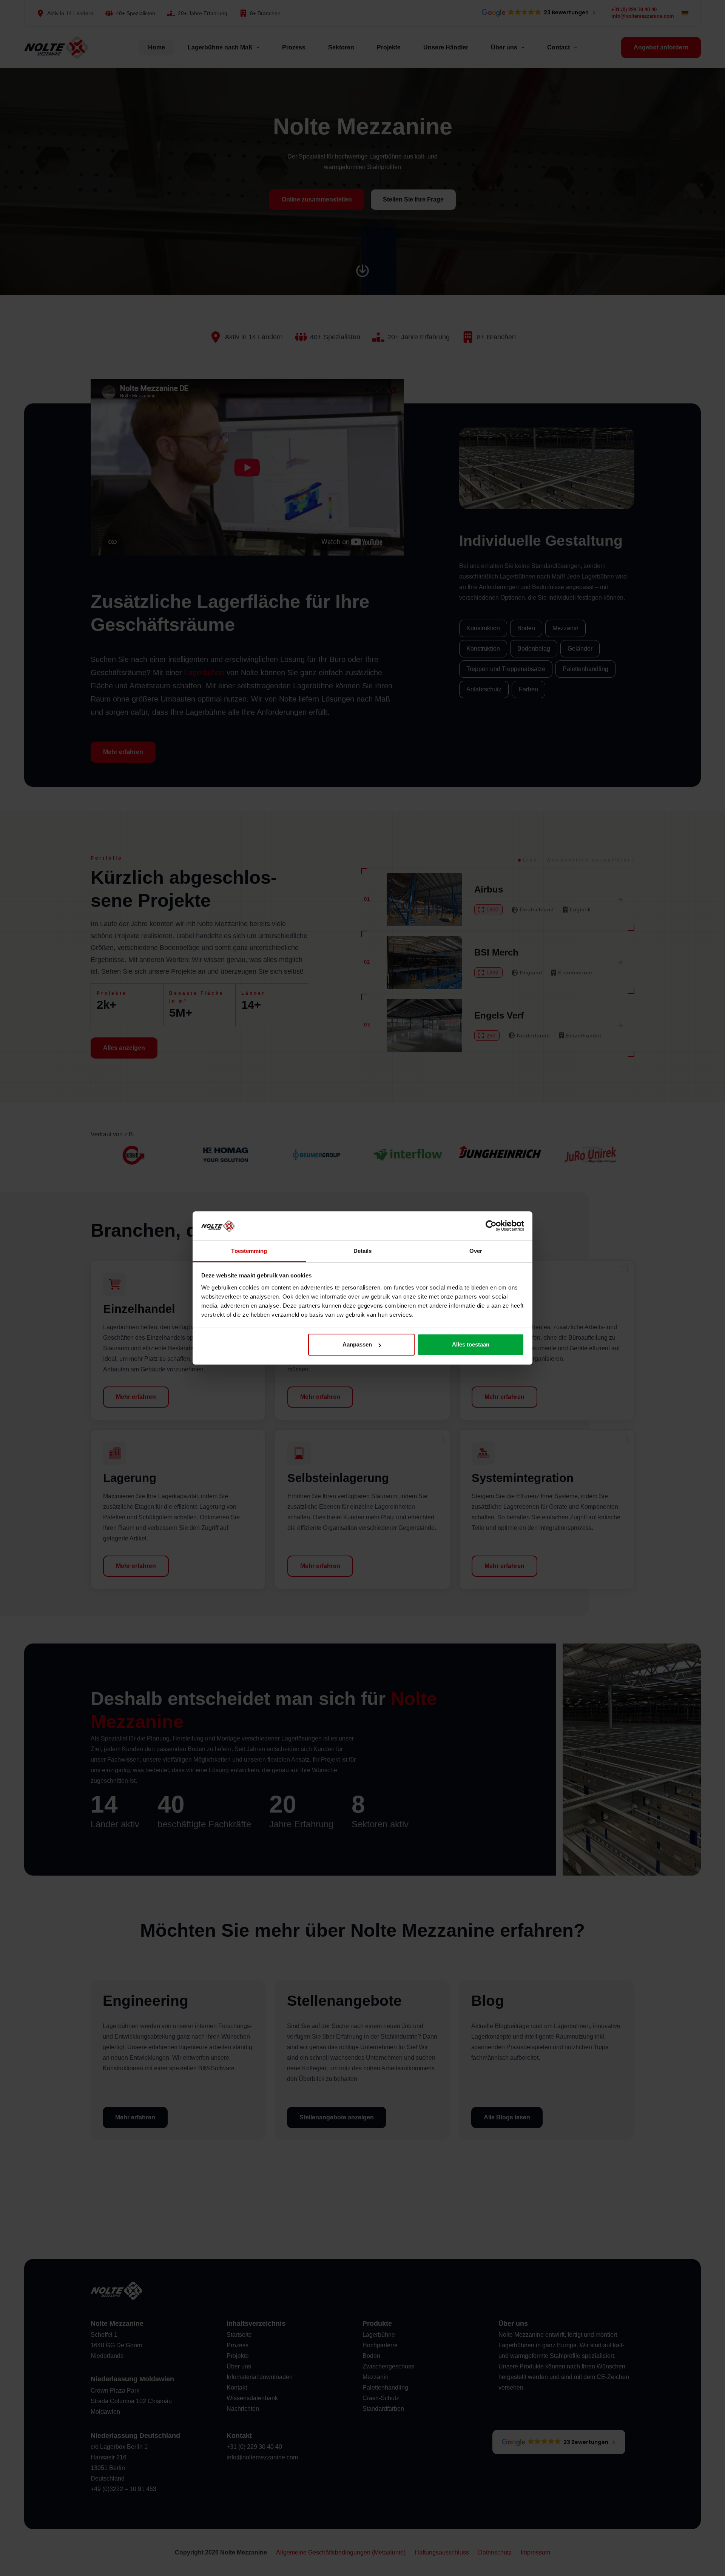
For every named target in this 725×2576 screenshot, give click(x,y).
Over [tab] (476, 1251)
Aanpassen (357, 1344)
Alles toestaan (471, 1344)
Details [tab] (363, 1251)
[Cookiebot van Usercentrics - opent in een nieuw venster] (491, 1226)
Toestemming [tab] (249, 1251)
